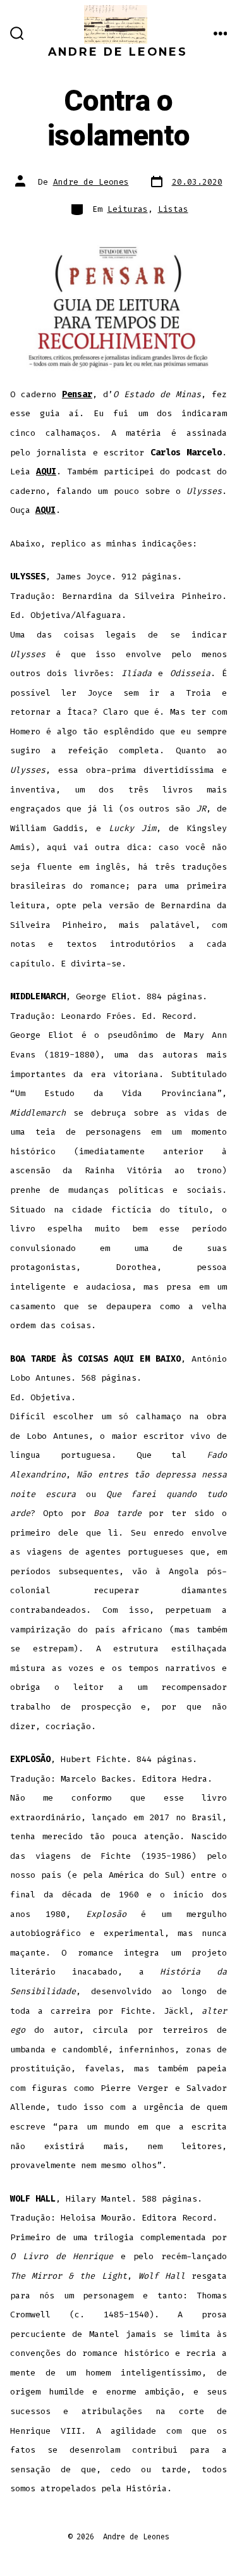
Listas (173, 209)
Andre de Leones (91, 182)
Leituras (128, 209)
